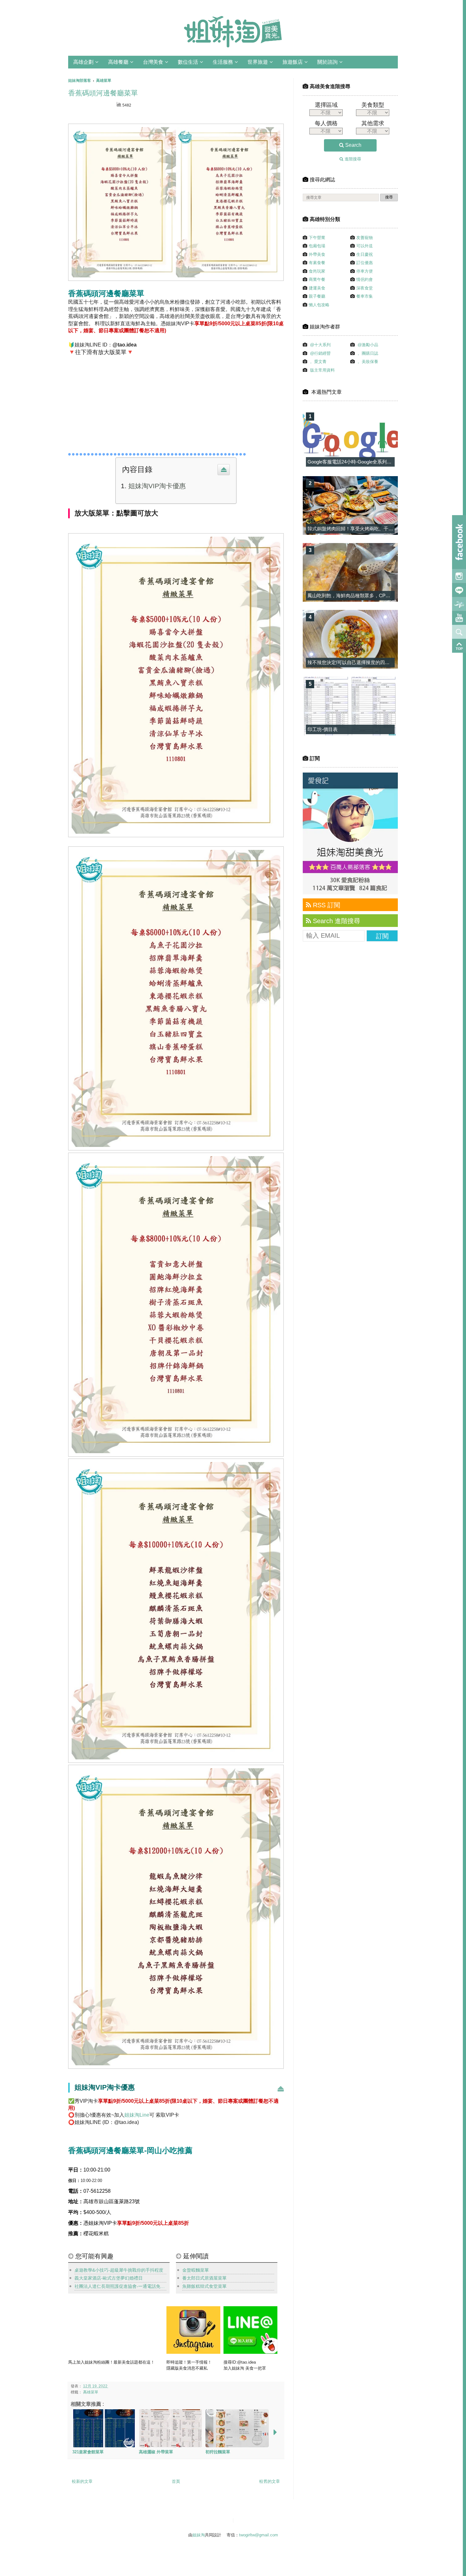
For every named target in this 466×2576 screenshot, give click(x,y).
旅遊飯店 (293, 62)
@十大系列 (320, 345)
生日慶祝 (365, 254)
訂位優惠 (365, 263)
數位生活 (188, 62)
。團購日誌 (368, 353)
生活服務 (223, 62)
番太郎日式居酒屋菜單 (204, 2278)
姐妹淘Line (137, 2115)
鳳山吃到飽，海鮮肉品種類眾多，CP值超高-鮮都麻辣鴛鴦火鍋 (373, 595)
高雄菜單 (91, 2392)
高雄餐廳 (118, 62)
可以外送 (365, 246)
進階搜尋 (352, 159)
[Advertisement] (128, 402)
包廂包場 (317, 246)
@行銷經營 (320, 353)
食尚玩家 (317, 271)
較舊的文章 (270, 2481)
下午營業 (317, 238)
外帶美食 (317, 254)
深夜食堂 (365, 288)
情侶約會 (365, 279)
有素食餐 (317, 263)
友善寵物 (365, 238)
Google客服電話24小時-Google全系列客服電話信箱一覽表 (369, 462)
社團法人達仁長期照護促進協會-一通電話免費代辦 (120, 2286)
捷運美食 (317, 288)
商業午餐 (317, 279)
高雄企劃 (83, 62)
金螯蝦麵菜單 (196, 2270)
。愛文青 (318, 362)
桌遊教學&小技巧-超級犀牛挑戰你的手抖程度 (119, 2270)
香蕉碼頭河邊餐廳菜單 (103, 93)
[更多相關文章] (275, 2433)
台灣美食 (153, 62)
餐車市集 (365, 296)
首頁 (176, 2481)
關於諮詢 (327, 62)
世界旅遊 (258, 62)
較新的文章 (82, 2481)
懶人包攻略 (319, 305)
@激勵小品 (368, 345)
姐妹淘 (199, 2535)
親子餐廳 (317, 296)
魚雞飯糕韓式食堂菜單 (204, 2286)
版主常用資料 (322, 370)
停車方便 (365, 271)
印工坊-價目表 (323, 729)
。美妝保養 (368, 362)
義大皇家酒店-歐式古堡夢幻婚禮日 (109, 2278)
